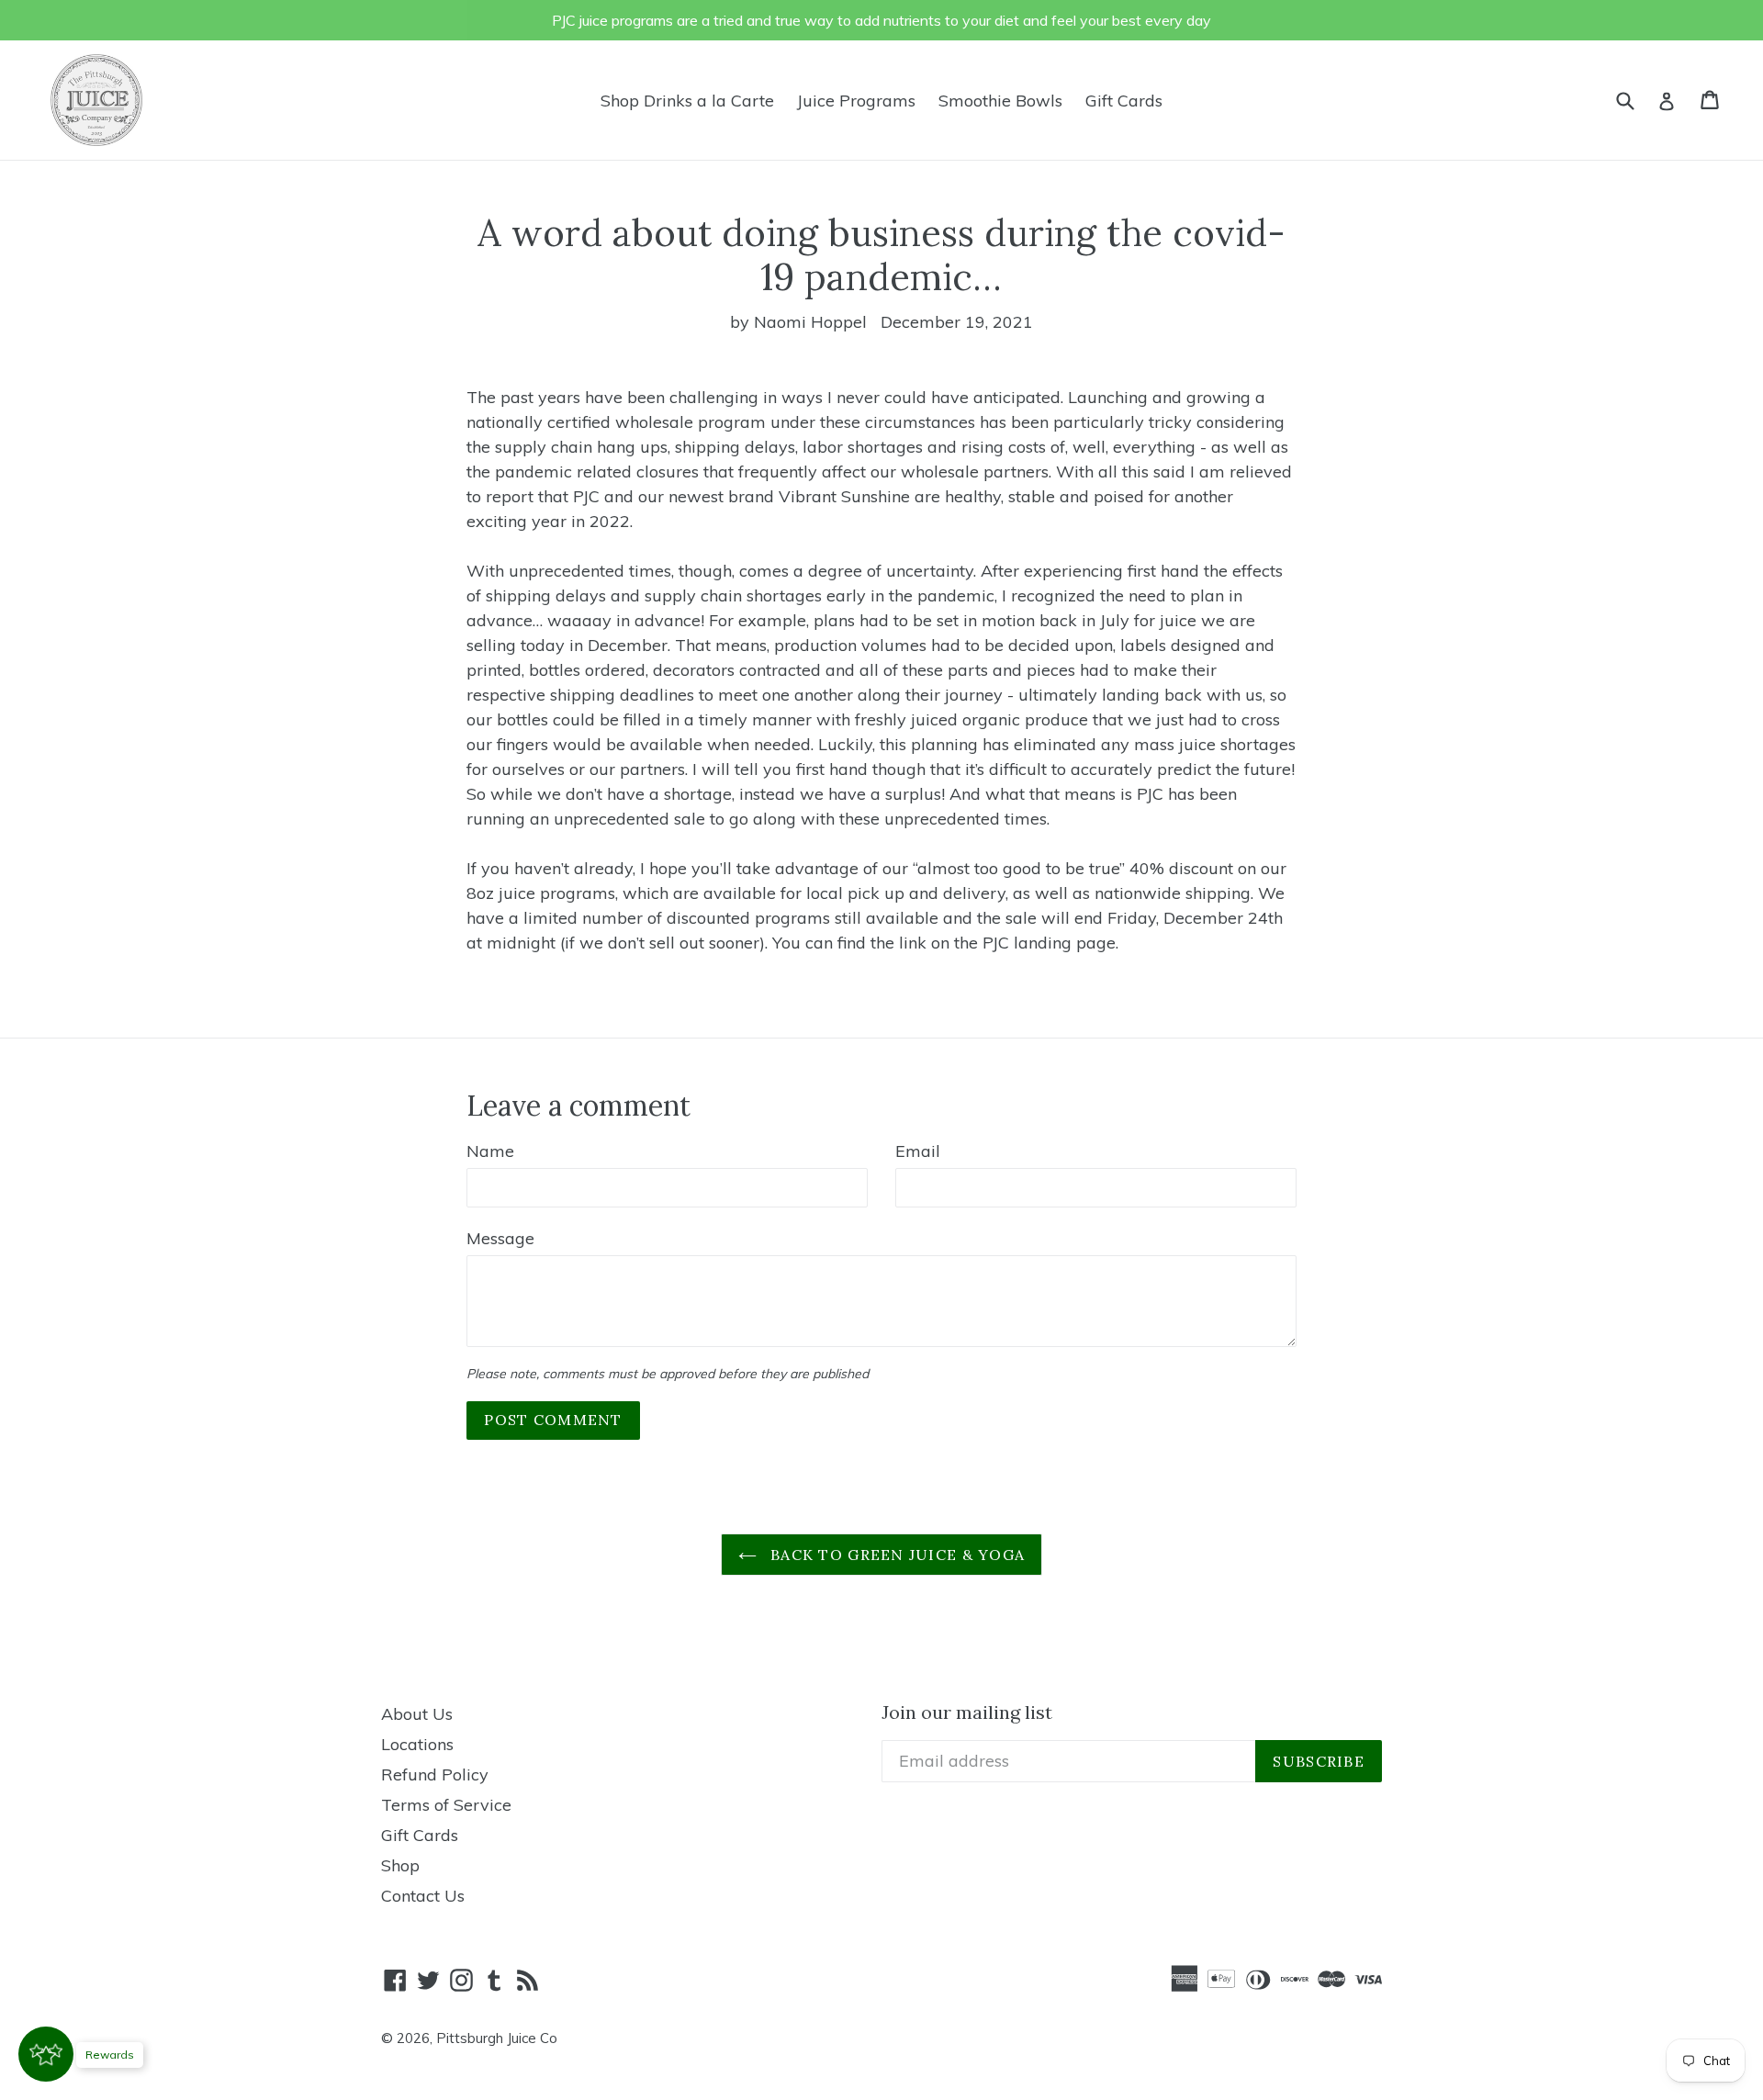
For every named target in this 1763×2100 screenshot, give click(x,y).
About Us (417, 1714)
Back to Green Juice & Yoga (896, 1555)
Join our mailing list (967, 1713)
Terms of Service (446, 1805)
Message (500, 1238)
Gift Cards (1124, 101)
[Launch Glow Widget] (46, 2054)
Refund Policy (435, 1774)
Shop (400, 1865)
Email (918, 1151)
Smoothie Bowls (1000, 101)
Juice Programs (856, 101)
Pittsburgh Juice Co (497, 2038)
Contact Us (423, 1896)
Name (490, 1151)
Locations (417, 1744)
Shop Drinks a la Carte (687, 101)
